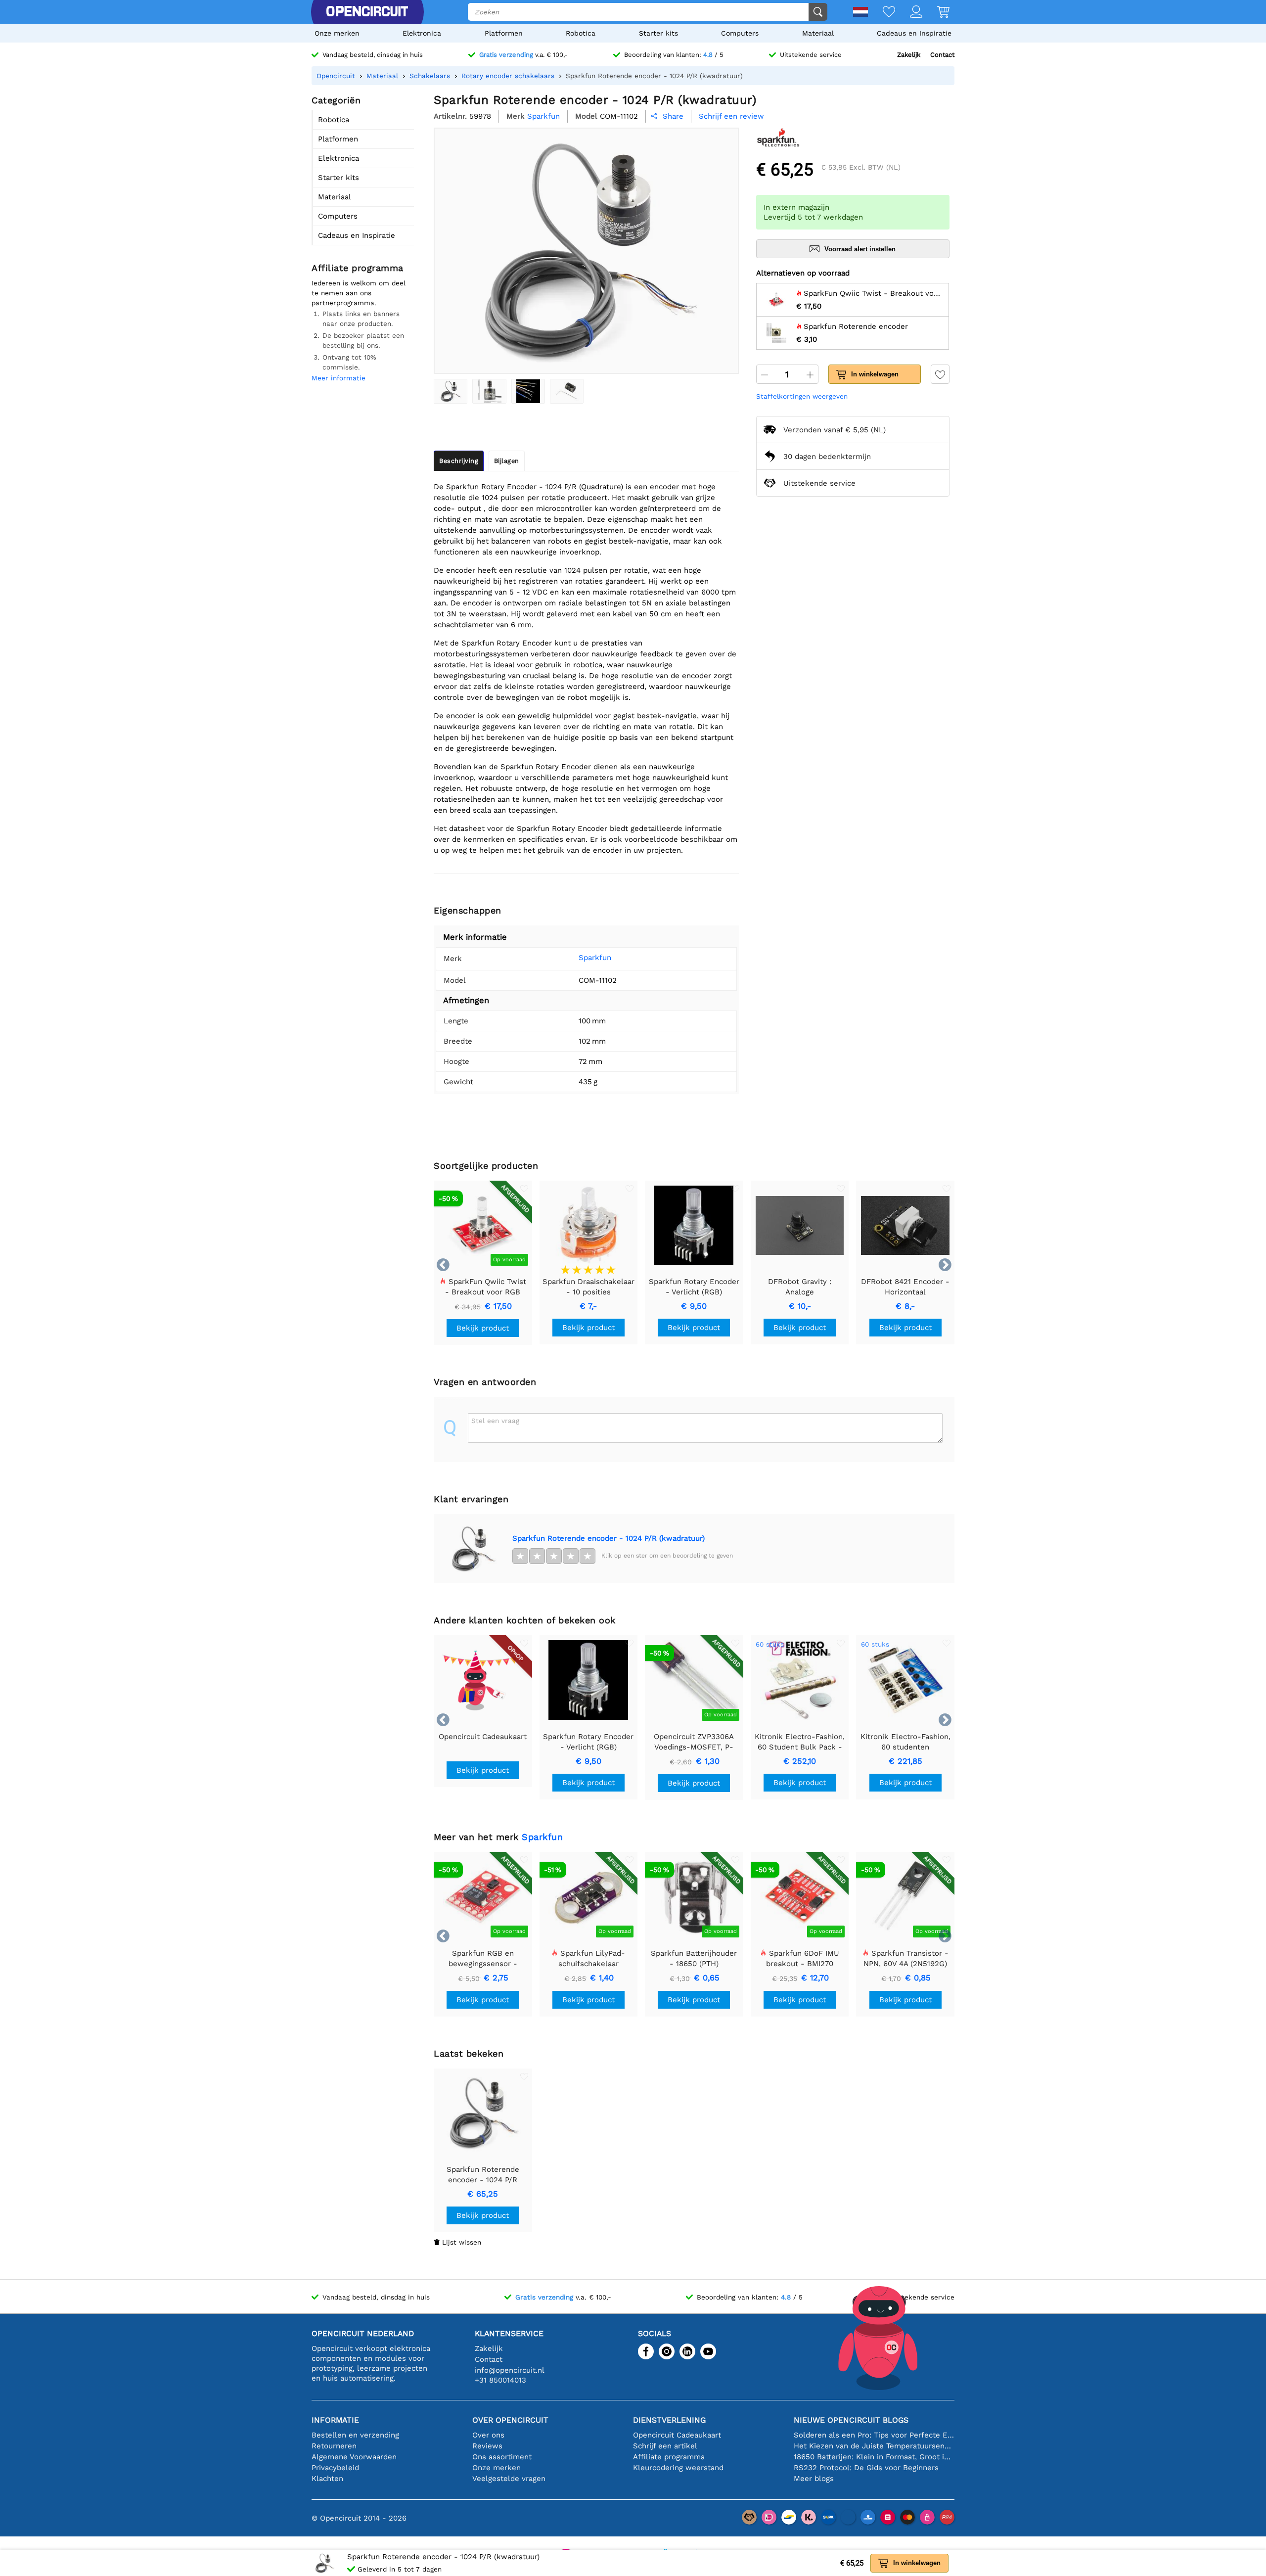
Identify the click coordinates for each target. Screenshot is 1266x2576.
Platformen (504, 33)
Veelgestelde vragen (509, 2479)
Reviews (487, 2446)
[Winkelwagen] (936, 13)
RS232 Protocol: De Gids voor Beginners (866, 2468)
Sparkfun (595, 958)
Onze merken (337, 33)
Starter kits (658, 33)
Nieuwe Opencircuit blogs (851, 2420)
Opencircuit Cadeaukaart (677, 2435)
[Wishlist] (882, 13)
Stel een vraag (495, 1421)
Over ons (488, 2435)
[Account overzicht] (909, 13)
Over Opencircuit (510, 2420)
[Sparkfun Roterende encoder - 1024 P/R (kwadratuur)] (451, 391)
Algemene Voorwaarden (354, 2457)
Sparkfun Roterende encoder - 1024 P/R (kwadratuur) (609, 1538)
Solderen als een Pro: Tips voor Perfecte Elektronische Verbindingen (874, 2435)
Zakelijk (909, 55)
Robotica (581, 33)
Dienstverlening (669, 2420)
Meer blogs (814, 2479)
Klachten (327, 2479)
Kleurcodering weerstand (678, 2468)
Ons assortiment (502, 2457)
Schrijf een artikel (665, 2446)
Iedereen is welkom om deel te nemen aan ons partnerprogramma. (359, 293)
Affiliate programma (669, 2457)
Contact (942, 55)
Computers (740, 33)
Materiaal (818, 33)
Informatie (335, 2420)
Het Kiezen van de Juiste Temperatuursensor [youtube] (874, 2446)
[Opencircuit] (367, 12)
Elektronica (422, 33)
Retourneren (334, 2446)
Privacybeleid (335, 2468)
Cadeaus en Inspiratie (914, 33)
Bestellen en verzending (355, 2435)
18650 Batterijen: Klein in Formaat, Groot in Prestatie (874, 2457)
